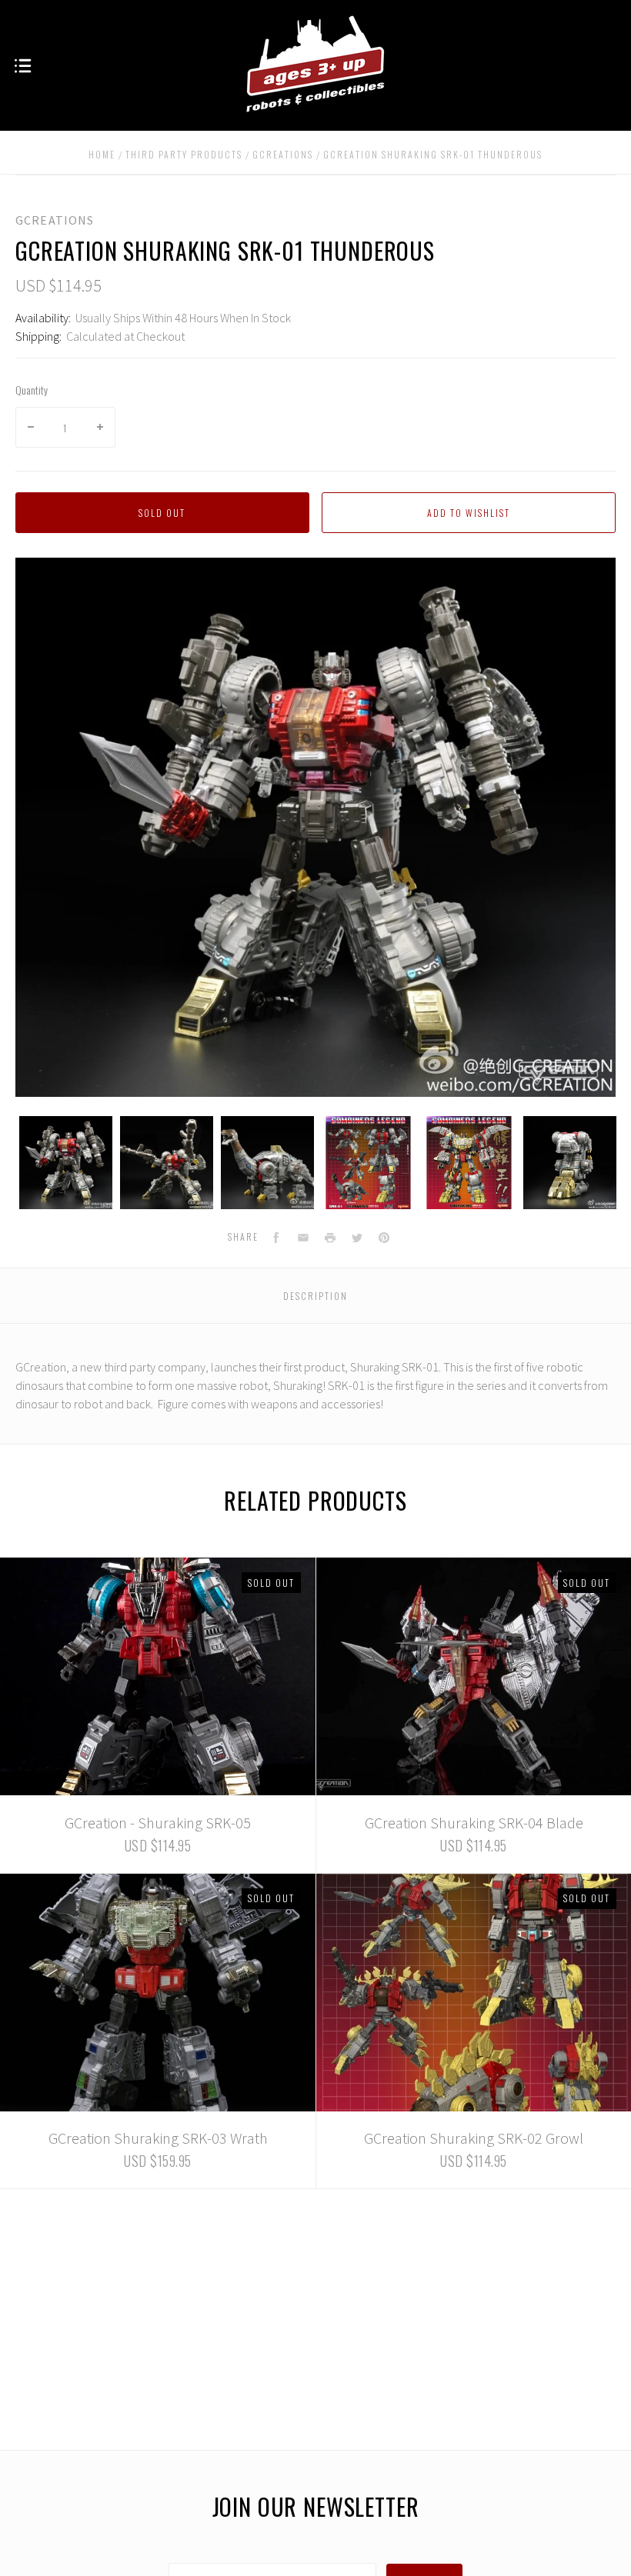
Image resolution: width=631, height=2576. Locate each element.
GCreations (55, 220)
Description (315, 1296)
